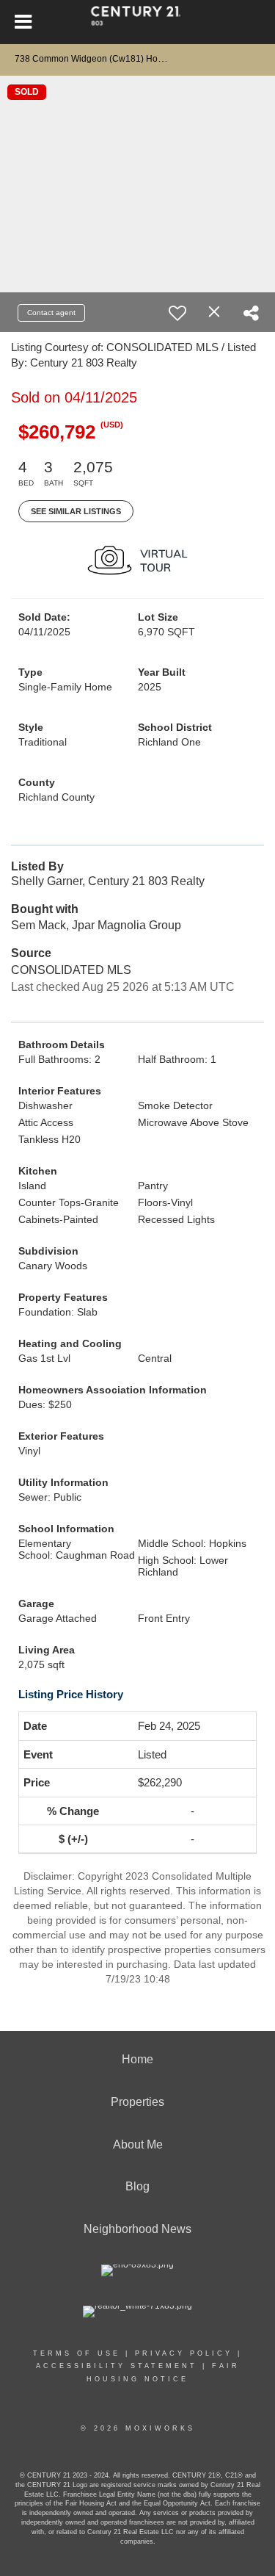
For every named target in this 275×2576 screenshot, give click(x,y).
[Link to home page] (137, 22)
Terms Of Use (77, 2353)
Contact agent (51, 313)
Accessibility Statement (117, 2366)
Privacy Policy (184, 2353)
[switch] (177, 313)
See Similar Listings (76, 511)
